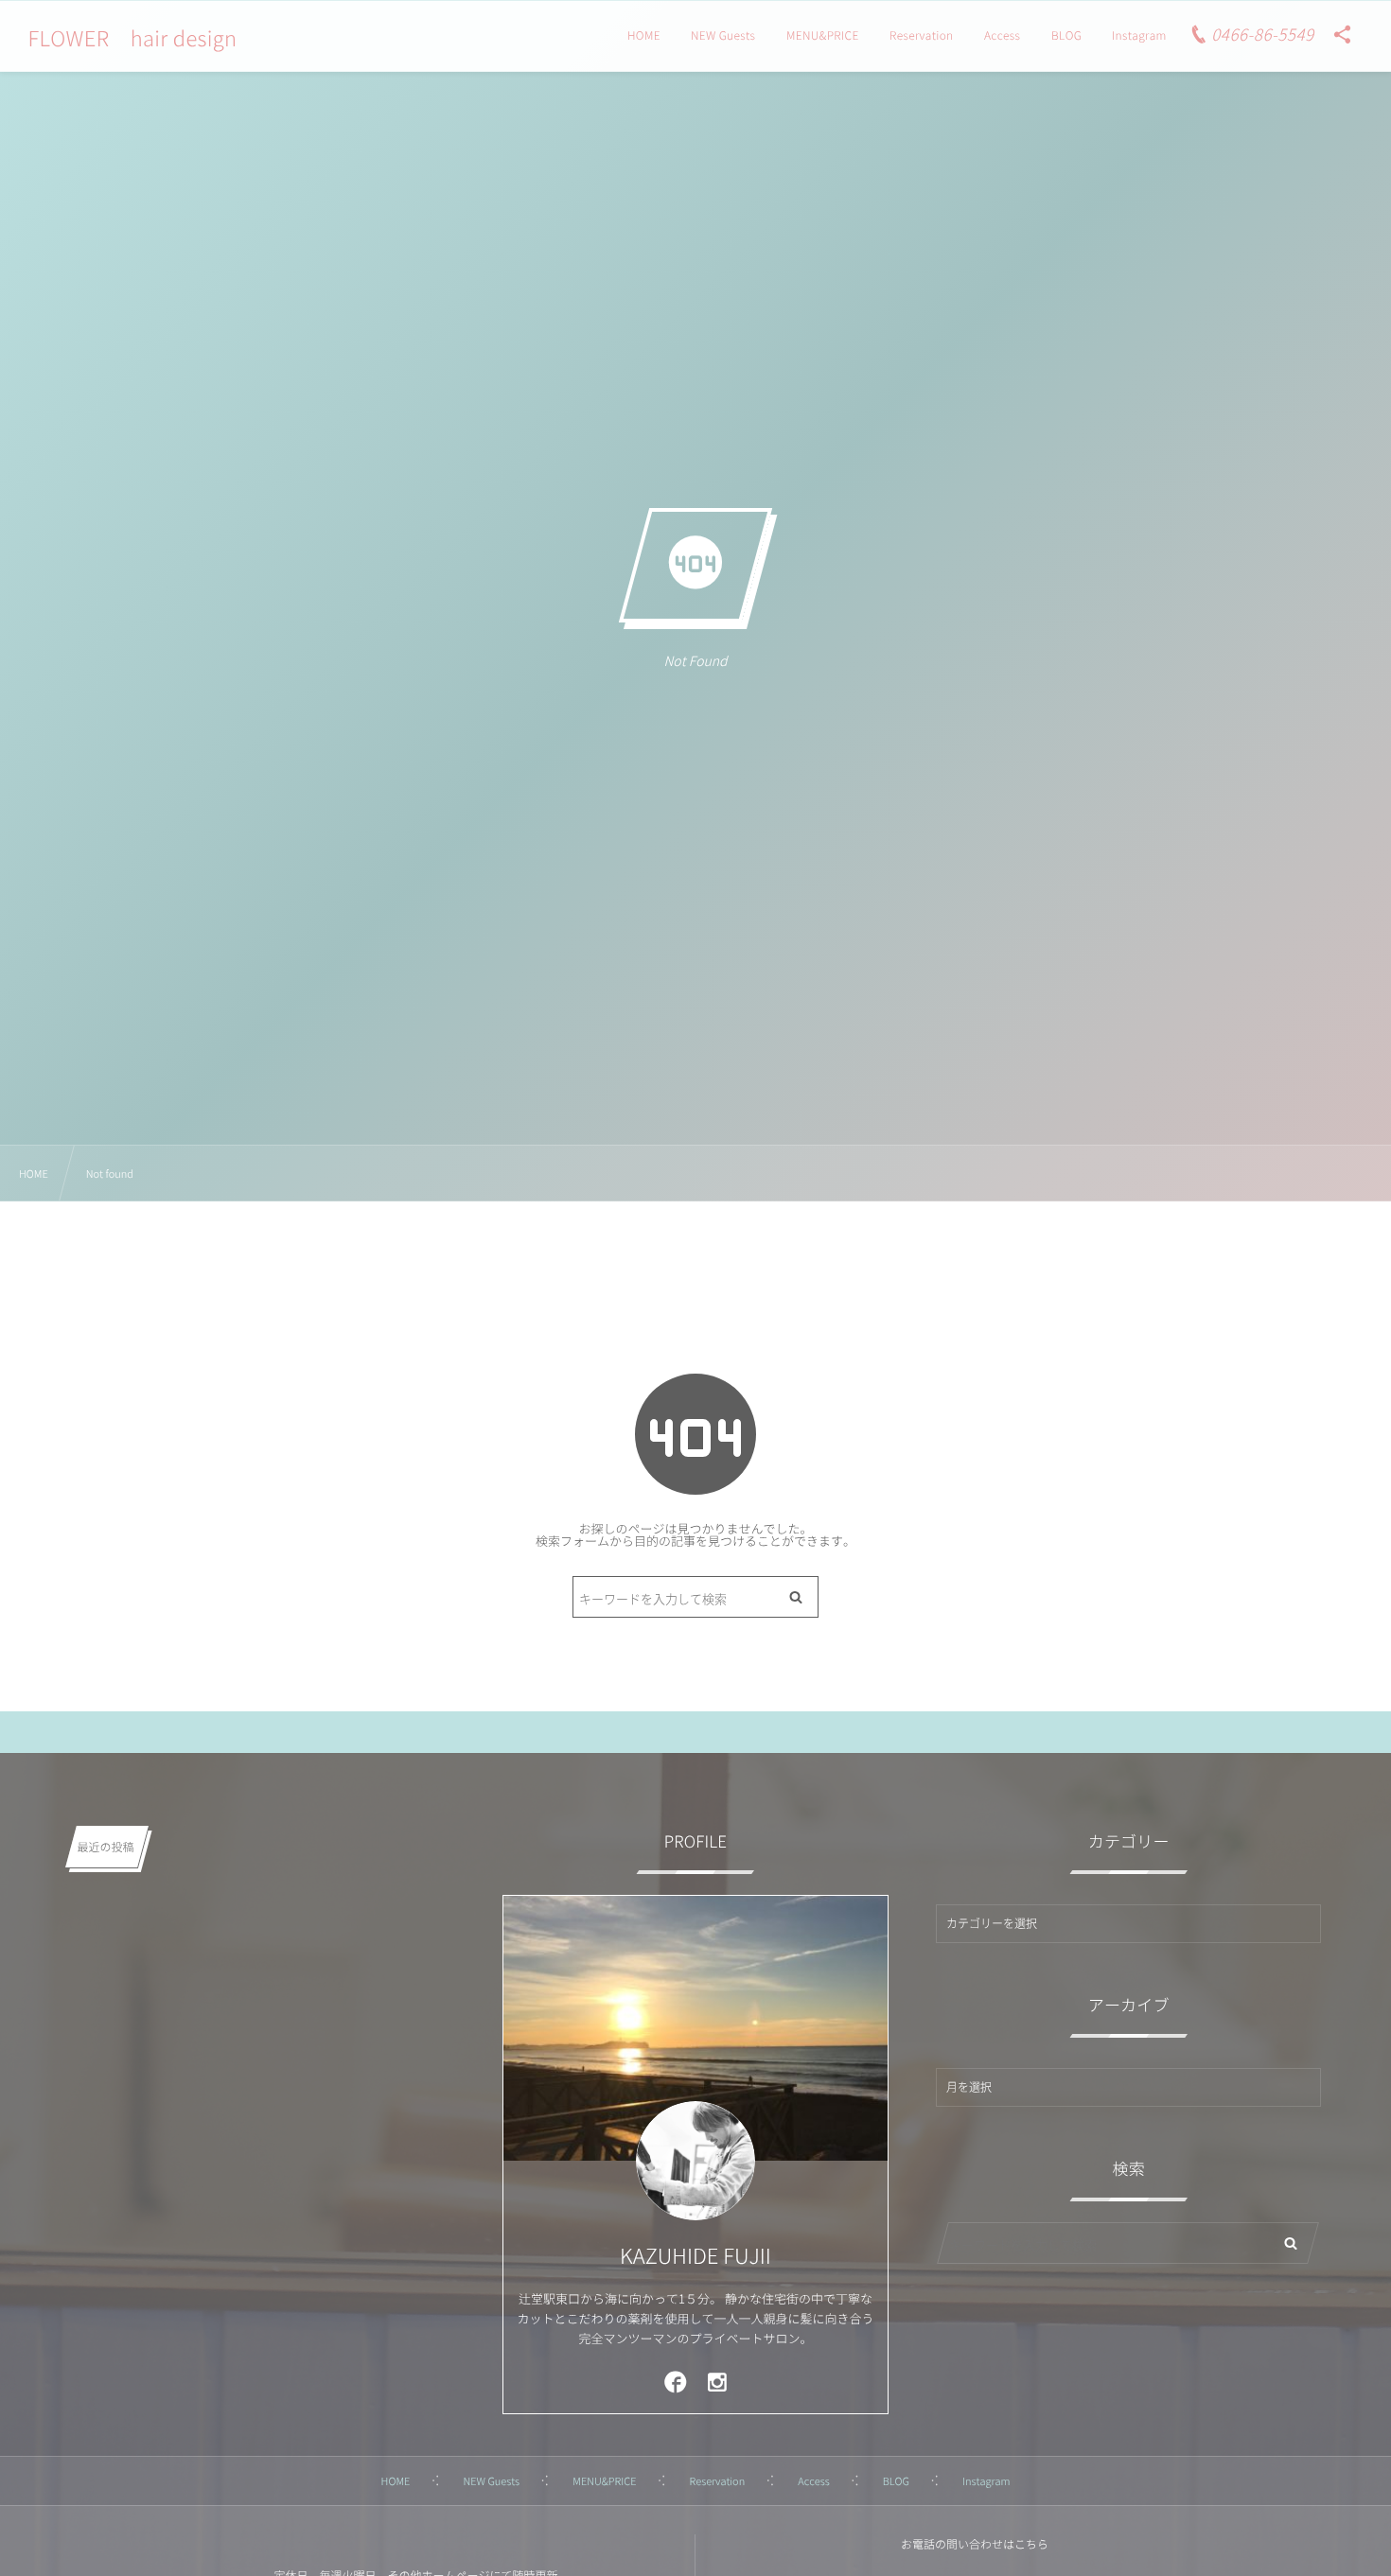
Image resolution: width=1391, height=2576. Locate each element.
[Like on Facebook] (676, 2381)
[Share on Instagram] (718, 2381)
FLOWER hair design (132, 39)
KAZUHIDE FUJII (695, 2256)
